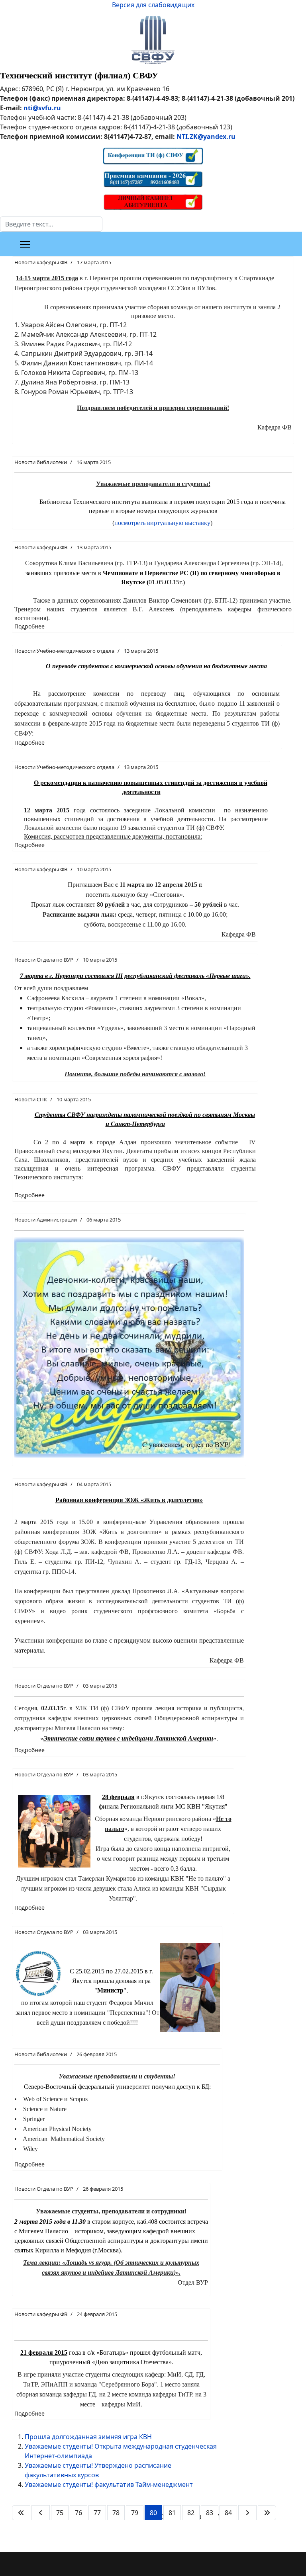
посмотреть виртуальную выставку (162, 523)
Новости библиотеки (41, 462)
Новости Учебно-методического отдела (64, 651)
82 (191, 2513)
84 (228, 2513)
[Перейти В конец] (267, 2513)
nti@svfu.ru (42, 108)
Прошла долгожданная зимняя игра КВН (88, 2437)
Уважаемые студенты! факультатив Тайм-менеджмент (109, 2484)
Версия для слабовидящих (153, 5)
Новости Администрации (46, 1220)
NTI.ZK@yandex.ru (206, 137)
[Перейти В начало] (21, 2513)
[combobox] (51, 224)
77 (97, 2513)
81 (172, 2513)
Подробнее (29, 626)
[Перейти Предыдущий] (41, 2513)
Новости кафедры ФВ (41, 262)
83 (210, 2513)
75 (60, 2513)
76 (78, 2513)
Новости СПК (31, 1099)
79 (135, 2513)
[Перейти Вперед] (247, 2513)
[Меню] (25, 244)
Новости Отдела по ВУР (44, 960)
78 (116, 2513)
